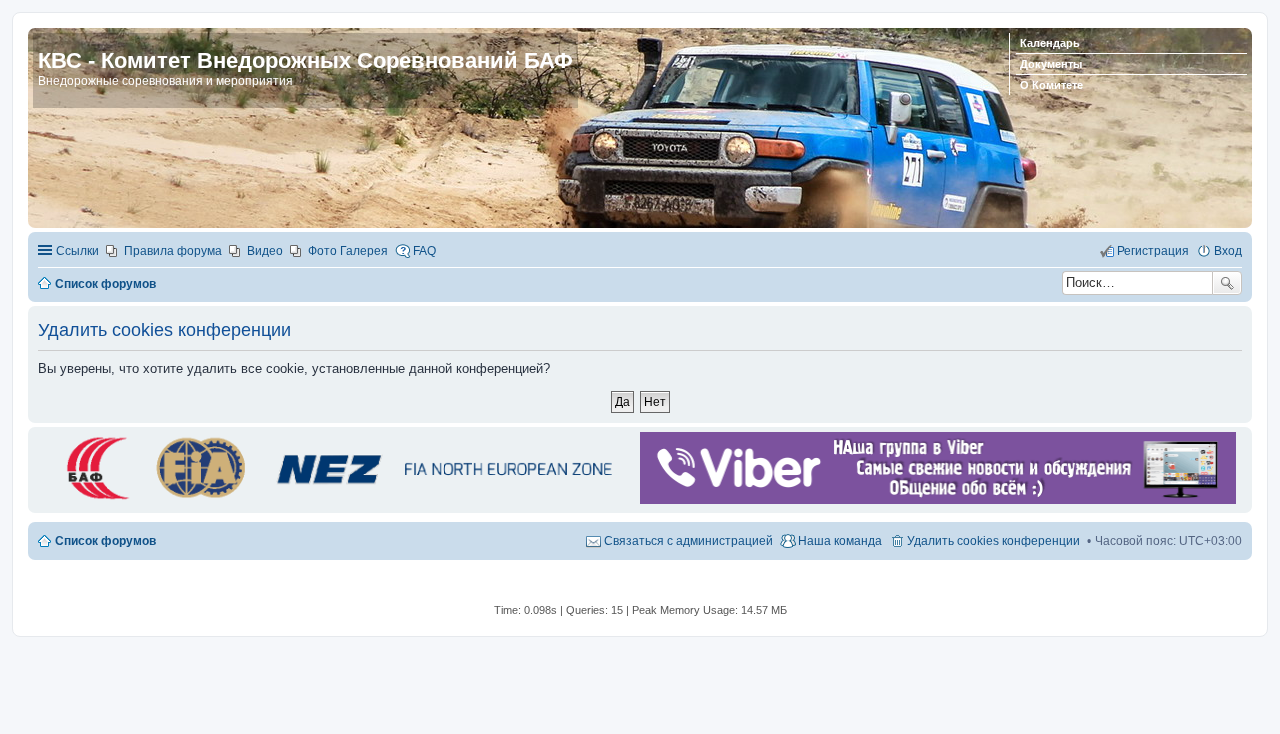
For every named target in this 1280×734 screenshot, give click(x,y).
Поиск (1227, 283)
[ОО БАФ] (336, 500)
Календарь (1050, 43)
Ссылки (77, 251)
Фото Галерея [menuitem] (348, 251)
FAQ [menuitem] (424, 251)
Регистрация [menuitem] (1153, 251)
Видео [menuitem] (265, 251)
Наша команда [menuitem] (840, 541)
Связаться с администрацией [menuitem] (688, 541)
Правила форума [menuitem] (173, 251)
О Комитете (1051, 85)
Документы (1051, 64)
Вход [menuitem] (1228, 251)
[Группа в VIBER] (938, 500)
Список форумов (105, 541)
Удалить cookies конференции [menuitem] (993, 541)
